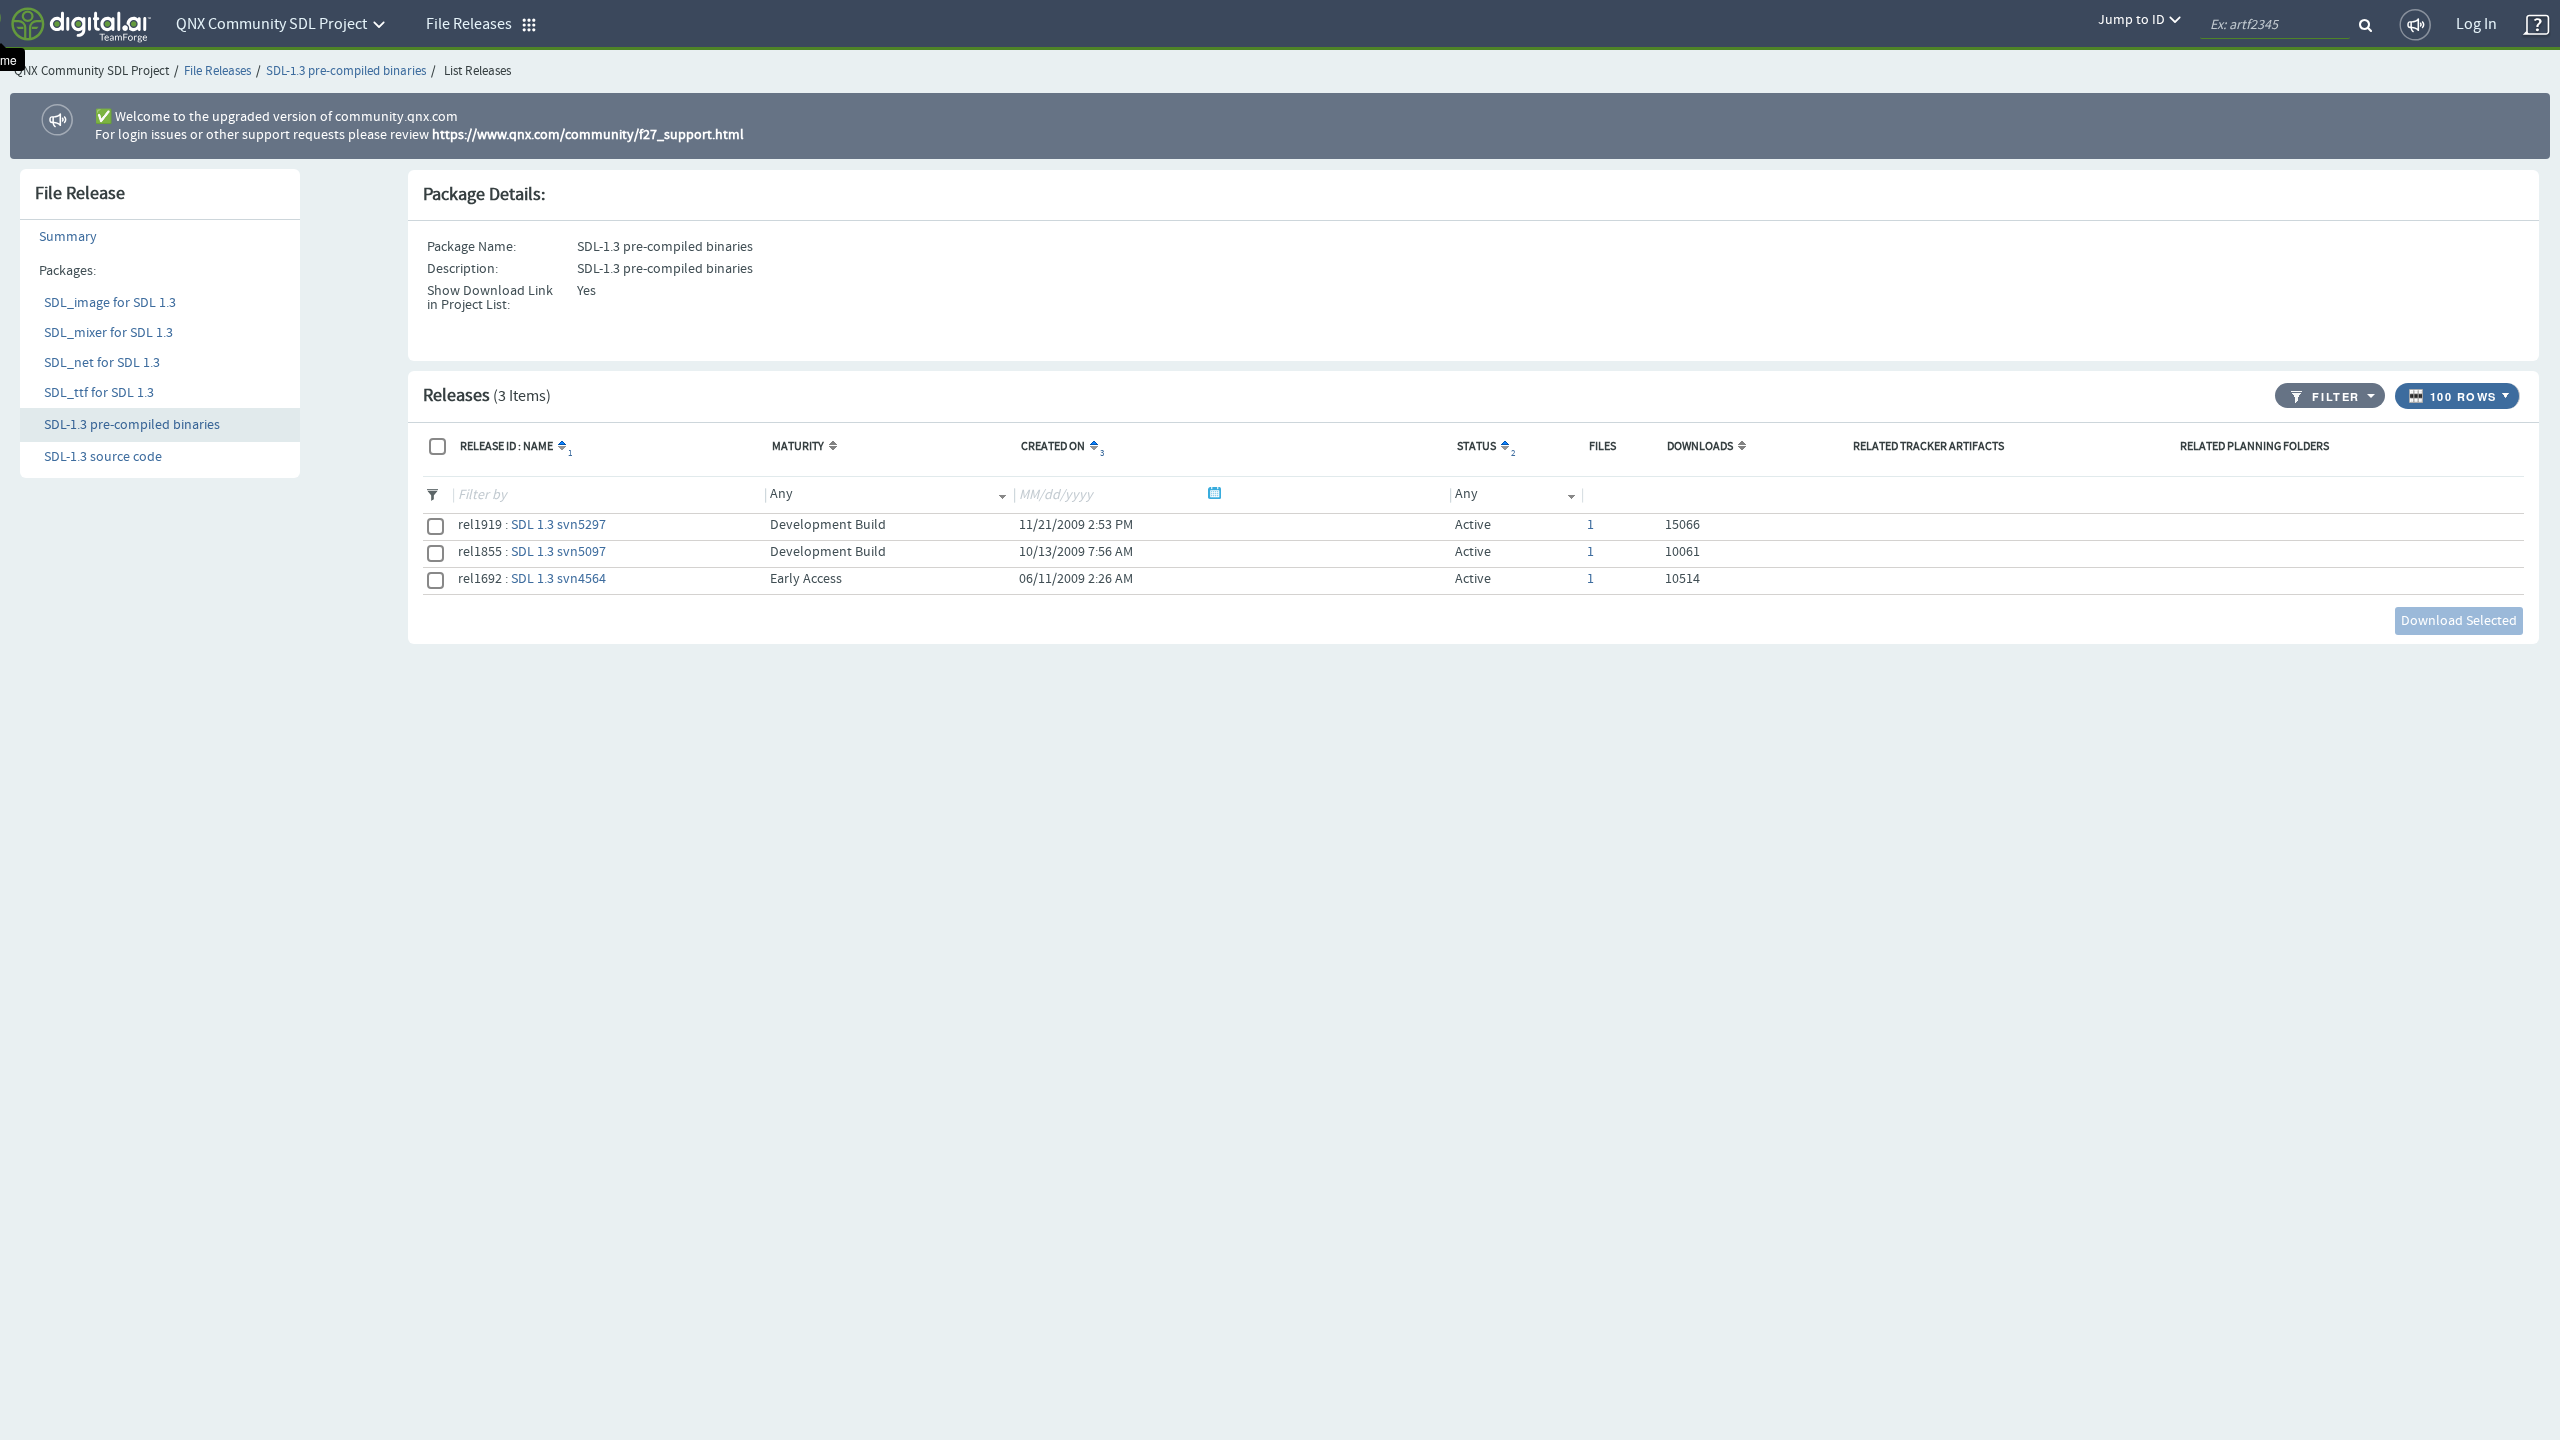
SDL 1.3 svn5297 (558, 525)
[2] (1503, 447)
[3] (1092, 447)
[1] (560, 447)
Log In (2476, 24)
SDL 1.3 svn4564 (558, 579)
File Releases (217, 71)
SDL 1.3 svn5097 (558, 552)
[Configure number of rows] (2508, 391)
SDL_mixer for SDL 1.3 (108, 333)
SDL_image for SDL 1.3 (110, 303)
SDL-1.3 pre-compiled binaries (346, 71)
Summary (68, 237)
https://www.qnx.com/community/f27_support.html (588, 135)
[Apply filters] (2372, 395)
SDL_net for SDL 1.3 (102, 363)
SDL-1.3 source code (103, 457)
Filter (2335, 397)
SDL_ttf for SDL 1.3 (99, 393)
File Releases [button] (473, 24)
